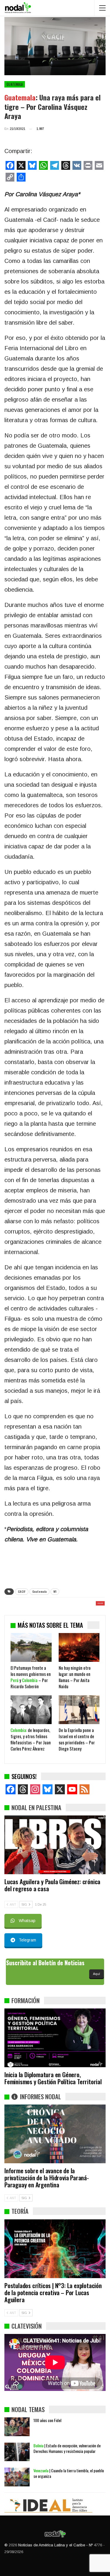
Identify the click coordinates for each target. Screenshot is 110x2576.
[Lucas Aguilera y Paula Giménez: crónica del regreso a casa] (55, 1845)
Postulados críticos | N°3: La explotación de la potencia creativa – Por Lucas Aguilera (53, 2292)
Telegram (27, 1940)
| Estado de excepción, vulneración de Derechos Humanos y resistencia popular (67, 2448)
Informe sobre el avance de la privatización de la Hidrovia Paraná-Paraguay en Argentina (47, 2178)
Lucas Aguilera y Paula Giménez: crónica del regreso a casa (52, 1885)
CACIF (22, 1591)
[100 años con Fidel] (17, 2427)
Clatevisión (27, 2326)
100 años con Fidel (47, 2420)
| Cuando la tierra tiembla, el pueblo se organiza (69, 2473)
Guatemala (15, 84)
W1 (55, 1591)
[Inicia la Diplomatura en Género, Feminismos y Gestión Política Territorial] (55, 2038)
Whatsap (27, 1921)
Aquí (97, 1974)
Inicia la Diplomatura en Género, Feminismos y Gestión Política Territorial (53, 2078)
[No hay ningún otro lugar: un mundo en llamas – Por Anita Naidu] (79, 1647)
